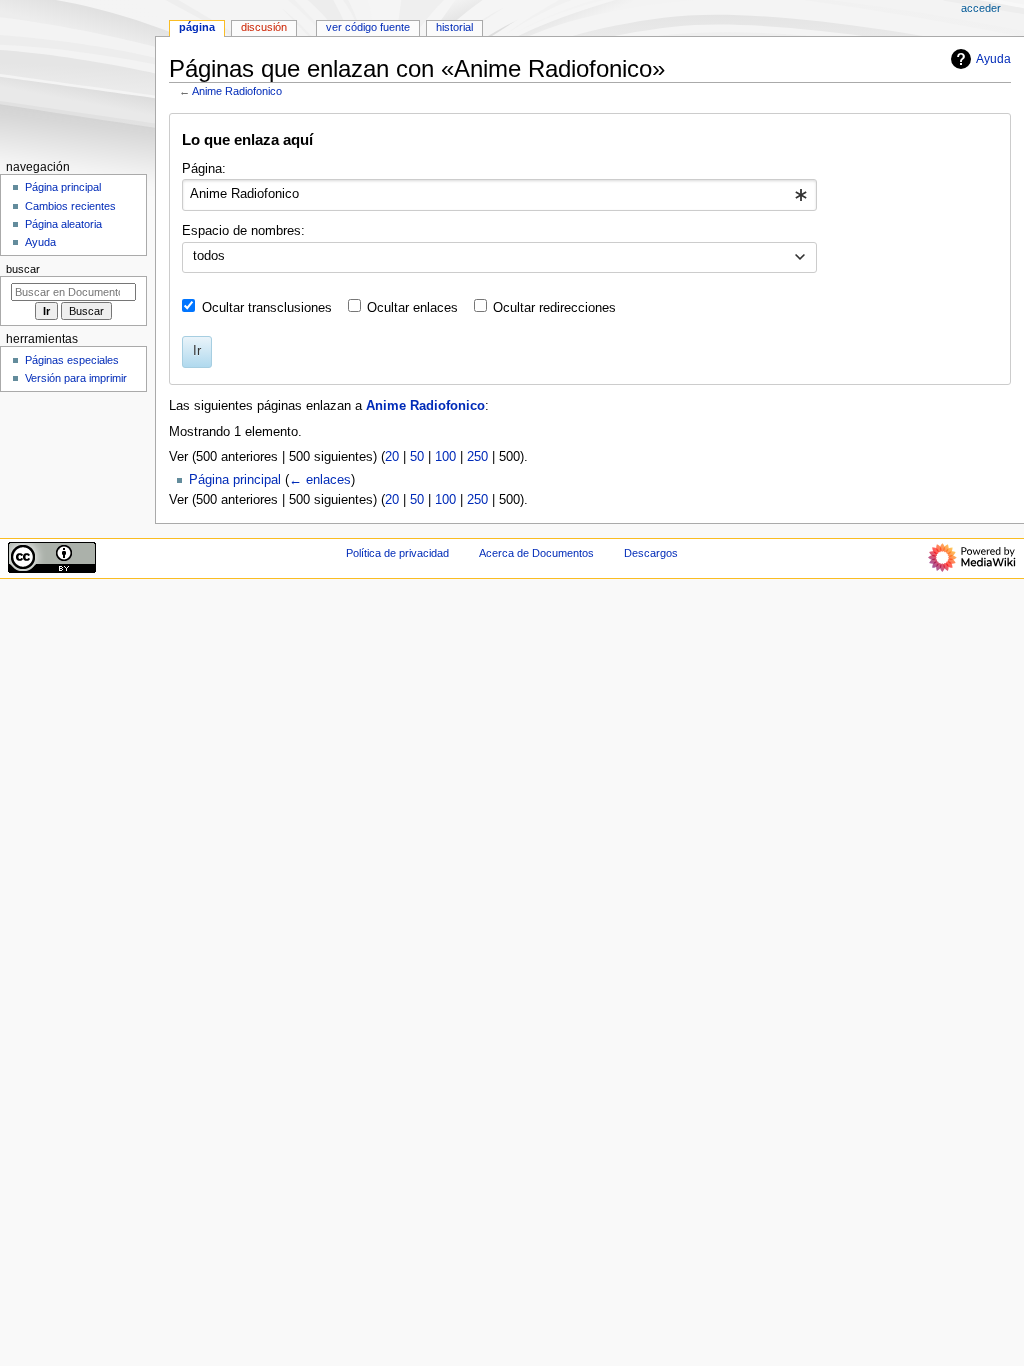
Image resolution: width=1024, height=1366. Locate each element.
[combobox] (499, 195)
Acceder (981, 8)
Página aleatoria (63, 224)
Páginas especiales (72, 360)
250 (477, 457)
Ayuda (993, 59)
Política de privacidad (397, 553)
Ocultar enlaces (412, 308)
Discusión (264, 27)
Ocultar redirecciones (554, 308)
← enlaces (320, 480)
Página (197, 27)
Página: (204, 169)
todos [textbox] (209, 256)
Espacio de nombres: (243, 231)
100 (445, 457)
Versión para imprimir (76, 378)
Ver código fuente (368, 27)
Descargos (651, 553)
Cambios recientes (70, 206)
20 (392, 457)
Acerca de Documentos (536, 553)
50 (417, 457)
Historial (454, 27)
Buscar (23, 269)
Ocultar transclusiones (267, 308)
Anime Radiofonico (237, 91)
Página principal (235, 480)
